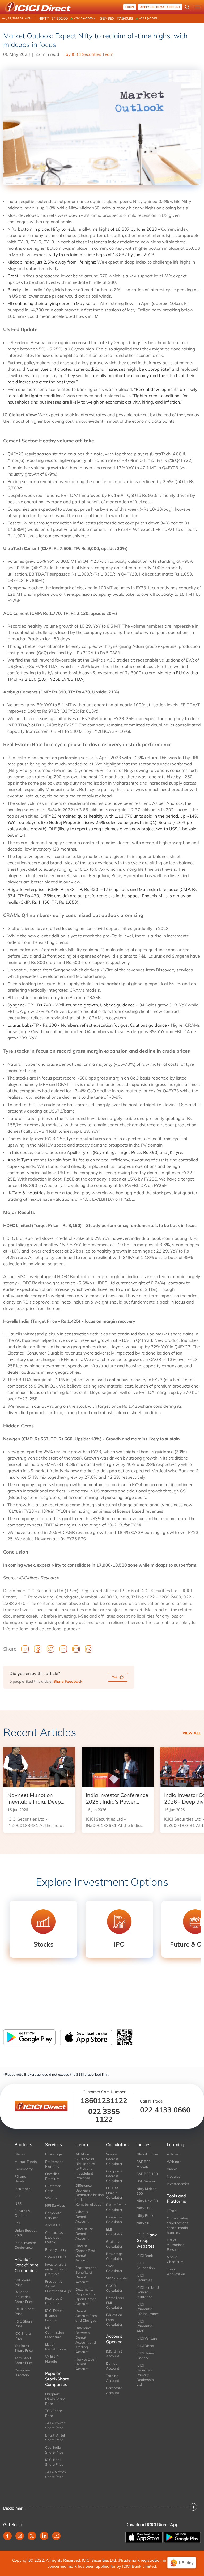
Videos (172, 2169)
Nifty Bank (145, 2215)
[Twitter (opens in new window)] (32, 2536)
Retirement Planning (54, 2164)
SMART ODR (56, 2257)
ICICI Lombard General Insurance (148, 2292)
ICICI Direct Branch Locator (54, 2315)
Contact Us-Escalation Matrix (55, 2237)
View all (192, 1733)
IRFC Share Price (24, 2324)
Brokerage (54, 2154)
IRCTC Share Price (25, 2311)
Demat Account (113, 2366)
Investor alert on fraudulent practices (56, 2269)
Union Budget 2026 (26, 2233)
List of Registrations (56, 2347)
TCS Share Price (54, 2413)
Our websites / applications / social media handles (177, 2225)
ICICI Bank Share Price (54, 2462)
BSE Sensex (146, 2181)
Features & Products (54, 2301)
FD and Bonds (20, 2179)
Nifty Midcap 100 (147, 2191)
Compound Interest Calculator (115, 2176)
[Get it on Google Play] (182, 2537)
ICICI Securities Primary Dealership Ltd (145, 2375)
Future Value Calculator (116, 2207)
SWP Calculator (114, 2268)
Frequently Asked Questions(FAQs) (56, 2286)
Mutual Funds (26, 2162)
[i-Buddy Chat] (182, 2563)
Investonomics (178, 2184)
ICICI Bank (145, 2256)
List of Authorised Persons (176, 2245)
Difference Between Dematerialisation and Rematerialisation (87, 2195)
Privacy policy (56, 2249)
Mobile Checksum (175, 2259)
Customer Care (53, 2188)
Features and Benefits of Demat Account (86, 2275)
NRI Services (55, 2205)
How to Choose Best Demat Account (85, 2253)
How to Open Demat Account (86, 2364)
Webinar (174, 2162)
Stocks (20, 2154)
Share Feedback (68, 1681)
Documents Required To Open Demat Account (86, 2296)
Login (130, 7)
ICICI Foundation (146, 2265)
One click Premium (52, 2176)
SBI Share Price (22, 2282)
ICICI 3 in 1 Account (114, 2354)
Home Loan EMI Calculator (115, 2303)
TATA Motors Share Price (55, 2474)
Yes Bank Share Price (24, 2348)
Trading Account (113, 2378)
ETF (18, 2196)
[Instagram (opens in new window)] (20, 2536)
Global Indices (148, 2154)
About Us (53, 2225)
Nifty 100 (144, 2208)
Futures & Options (22, 2213)
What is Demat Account (82, 2217)
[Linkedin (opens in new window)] (44, 2536)
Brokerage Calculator (114, 2256)
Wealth (51, 2198)
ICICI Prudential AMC (145, 2326)
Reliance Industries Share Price (24, 2297)
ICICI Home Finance (145, 2355)
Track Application (176, 2272)
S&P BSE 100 (147, 2174)
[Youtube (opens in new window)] (56, 2536)
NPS (18, 2203)
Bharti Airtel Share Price (55, 2438)
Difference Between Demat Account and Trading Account (86, 2340)
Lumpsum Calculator (114, 2219)
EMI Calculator (114, 2232)
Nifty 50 (143, 2223)
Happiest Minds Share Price (55, 2399)
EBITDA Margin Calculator (114, 2193)
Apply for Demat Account (160, 7)
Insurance (22, 2189)
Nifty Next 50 (147, 2201)
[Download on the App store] (144, 2537)
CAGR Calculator (114, 2288)
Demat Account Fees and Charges (86, 2316)
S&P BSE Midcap (144, 2164)
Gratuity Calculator (114, 2244)
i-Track (172, 2211)
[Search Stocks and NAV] (187, 7)
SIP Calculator (117, 2278)
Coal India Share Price (54, 2450)
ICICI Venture (147, 2338)
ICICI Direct (145, 2346)
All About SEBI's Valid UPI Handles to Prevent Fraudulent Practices (85, 2166)
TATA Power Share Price (55, 2425)
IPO (17, 2223)
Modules (173, 2176)
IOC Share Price (23, 2336)
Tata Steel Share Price (24, 2360)
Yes (115, 1677)
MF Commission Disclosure (55, 2332)
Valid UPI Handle (52, 2359)
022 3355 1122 (104, 2115)
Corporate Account (114, 2390)
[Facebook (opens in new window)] (7, 2536)
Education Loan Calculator (114, 2320)
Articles (173, 2154)
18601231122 (104, 2100)
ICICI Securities (144, 2278)
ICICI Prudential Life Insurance (148, 2309)
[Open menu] (198, 7)
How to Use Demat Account (84, 2234)
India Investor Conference (25, 2245)
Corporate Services (53, 2215)
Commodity (24, 2169)
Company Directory (22, 2372)
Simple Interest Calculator (114, 2159)
